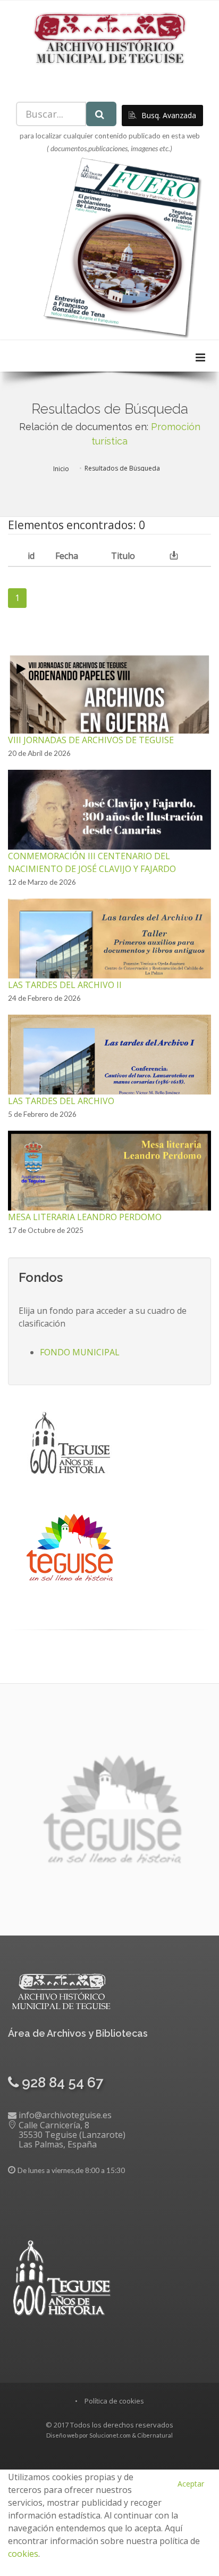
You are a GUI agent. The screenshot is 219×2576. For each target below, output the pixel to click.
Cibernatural (155, 2435)
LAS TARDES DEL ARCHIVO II (65, 985)
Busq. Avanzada (168, 115)
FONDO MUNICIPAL (80, 1352)
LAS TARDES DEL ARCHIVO (61, 1101)
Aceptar (191, 2484)
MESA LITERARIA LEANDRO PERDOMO (85, 1217)
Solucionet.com (110, 2435)
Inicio (61, 469)
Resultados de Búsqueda (122, 468)
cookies (23, 2554)
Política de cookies (114, 2401)
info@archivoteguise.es (65, 2115)
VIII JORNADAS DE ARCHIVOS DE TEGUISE (91, 740)
